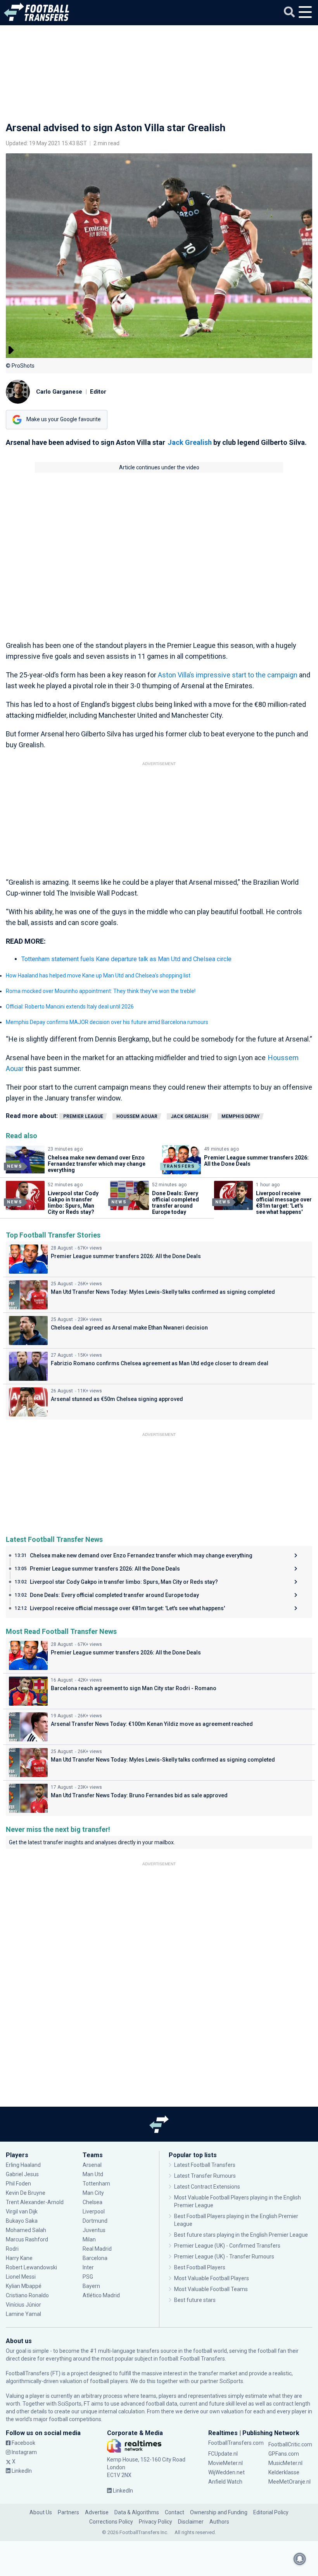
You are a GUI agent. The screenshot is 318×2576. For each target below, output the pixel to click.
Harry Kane (20, 2258)
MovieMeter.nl (226, 2463)
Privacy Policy (156, 2522)
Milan (89, 2239)
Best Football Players (200, 2267)
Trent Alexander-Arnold (35, 2202)
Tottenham (96, 2184)
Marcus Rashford (27, 2239)
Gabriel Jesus (22, 2174)
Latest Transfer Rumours (205, 2176)
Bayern (91, 2286)
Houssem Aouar (137, 1116)
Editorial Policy (271, 2512)
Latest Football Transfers (205, 2165)
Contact (175, 2512)
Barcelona (95, 2258)
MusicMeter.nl (285, 2463)
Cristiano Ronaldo (27, 2295)
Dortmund (95, 2221)
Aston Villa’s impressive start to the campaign (228, 675)
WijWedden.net (226, 2472)
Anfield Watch (225, 2482)
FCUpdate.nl (223, 2454)
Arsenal (92, 2165)
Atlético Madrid (101, 2295)
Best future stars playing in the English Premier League (241, 2235)
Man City (93, 2193)
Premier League (83, 1116)
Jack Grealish (190, 442)
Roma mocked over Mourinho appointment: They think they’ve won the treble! (101, 991)
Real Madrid (97, 2249)
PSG (88, 2277)
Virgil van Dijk (22, 2211)
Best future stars (195, 2300)
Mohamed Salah (26, 2230)
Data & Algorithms (137, 2512)
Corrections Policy (111, 2522)
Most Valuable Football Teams (211, 2289)
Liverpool (94, 2211)
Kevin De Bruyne (26, 2193)
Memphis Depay (241, 1116)
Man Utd (93, 2174)
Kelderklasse (284, 2472)
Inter (88, 2267)
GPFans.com (284, 2454)
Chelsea (92, 2202)
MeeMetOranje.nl (289, 2482)
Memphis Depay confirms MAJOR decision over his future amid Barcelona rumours (107, 1022)
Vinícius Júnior (23, 2305)
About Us (41, 2512)
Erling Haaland (23, 2165)
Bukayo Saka (22, 2221)
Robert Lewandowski (31, 2267)
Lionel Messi (21, 2277)
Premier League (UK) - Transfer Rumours (224, 2257)
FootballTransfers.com (236, 2443)
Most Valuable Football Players (212, 2278)
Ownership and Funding (219, 2512)
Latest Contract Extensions (207, 2187)
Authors (219, 2522)
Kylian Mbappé (24, 2286)
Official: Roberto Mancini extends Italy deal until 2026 (70, 1007)
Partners (68, 2512)
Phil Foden (18, 2184)
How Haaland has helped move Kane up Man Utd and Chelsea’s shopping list (98, 976)
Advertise (97, 2512)
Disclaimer (191, 2522)
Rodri (12, 2249)
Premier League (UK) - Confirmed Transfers (227, 2246)
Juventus (94, 2230)
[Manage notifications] (300, 2559)
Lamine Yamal (23, 2314)
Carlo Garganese (59, 392)
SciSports (231, 2381)
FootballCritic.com (290, 2444)
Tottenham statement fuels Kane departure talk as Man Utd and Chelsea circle (126, 959)
